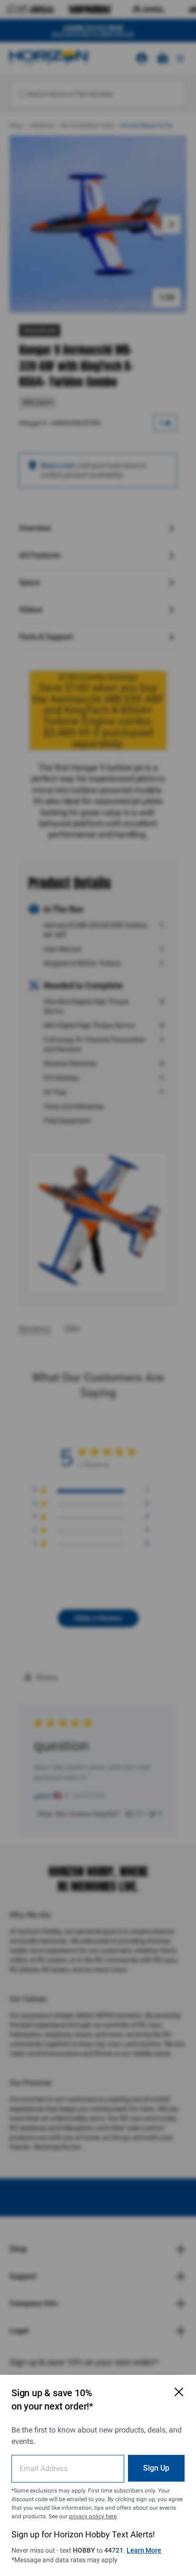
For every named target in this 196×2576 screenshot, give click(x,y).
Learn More (144, 2550)
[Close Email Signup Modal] (179, 2392)
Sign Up (156, 2468)
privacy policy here (93, 2516)
